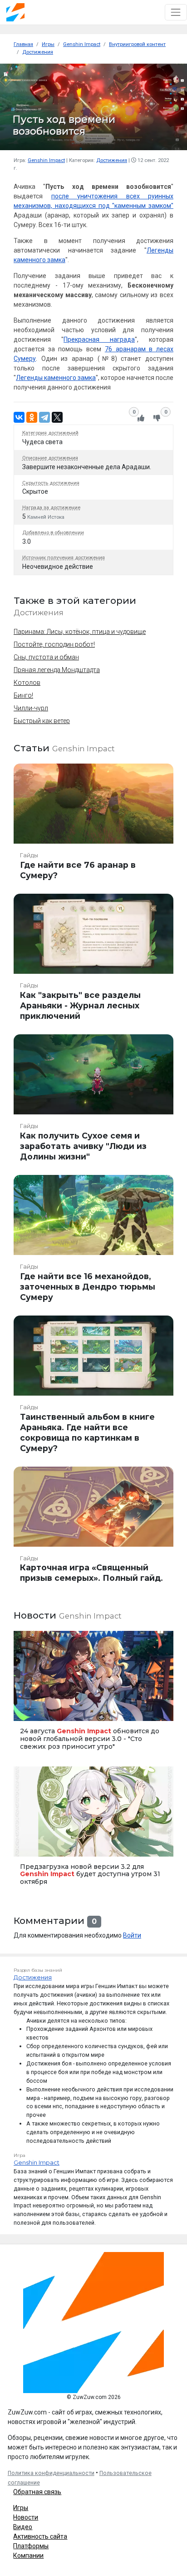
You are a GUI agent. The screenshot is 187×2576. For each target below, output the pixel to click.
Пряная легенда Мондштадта (57, 670)
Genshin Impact (46, 160)
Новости (26, 2517)
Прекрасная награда (99, 339)
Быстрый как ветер (42, 721)
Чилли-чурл (31, 708)
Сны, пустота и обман (46, 657)
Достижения (112, 160)
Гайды (29, 855)
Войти (132, 1935)
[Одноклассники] (32, 417)
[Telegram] (44, 417)
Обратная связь (37, 2492)
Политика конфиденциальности (51, 2473)
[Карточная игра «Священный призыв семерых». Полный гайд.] (93, 1528)
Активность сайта (40, 2536)
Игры (21, 2508)
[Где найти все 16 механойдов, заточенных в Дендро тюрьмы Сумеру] (93, 1242)
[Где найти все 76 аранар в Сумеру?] (93, 825)
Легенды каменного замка (56, 378)
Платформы (31, 2546)
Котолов (27, 683)
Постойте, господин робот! (54, 644)
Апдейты (28, 1845)
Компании (28, 2556)
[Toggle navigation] (176, 12)
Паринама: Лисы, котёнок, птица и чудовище (80, 632)
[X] (57, 417)
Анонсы (27, 1710)
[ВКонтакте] (19, 417)
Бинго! (23, 695)
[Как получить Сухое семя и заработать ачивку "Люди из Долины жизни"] (93, 1101)
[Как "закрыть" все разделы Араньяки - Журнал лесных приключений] (93, 961)
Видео (23, 2527)
